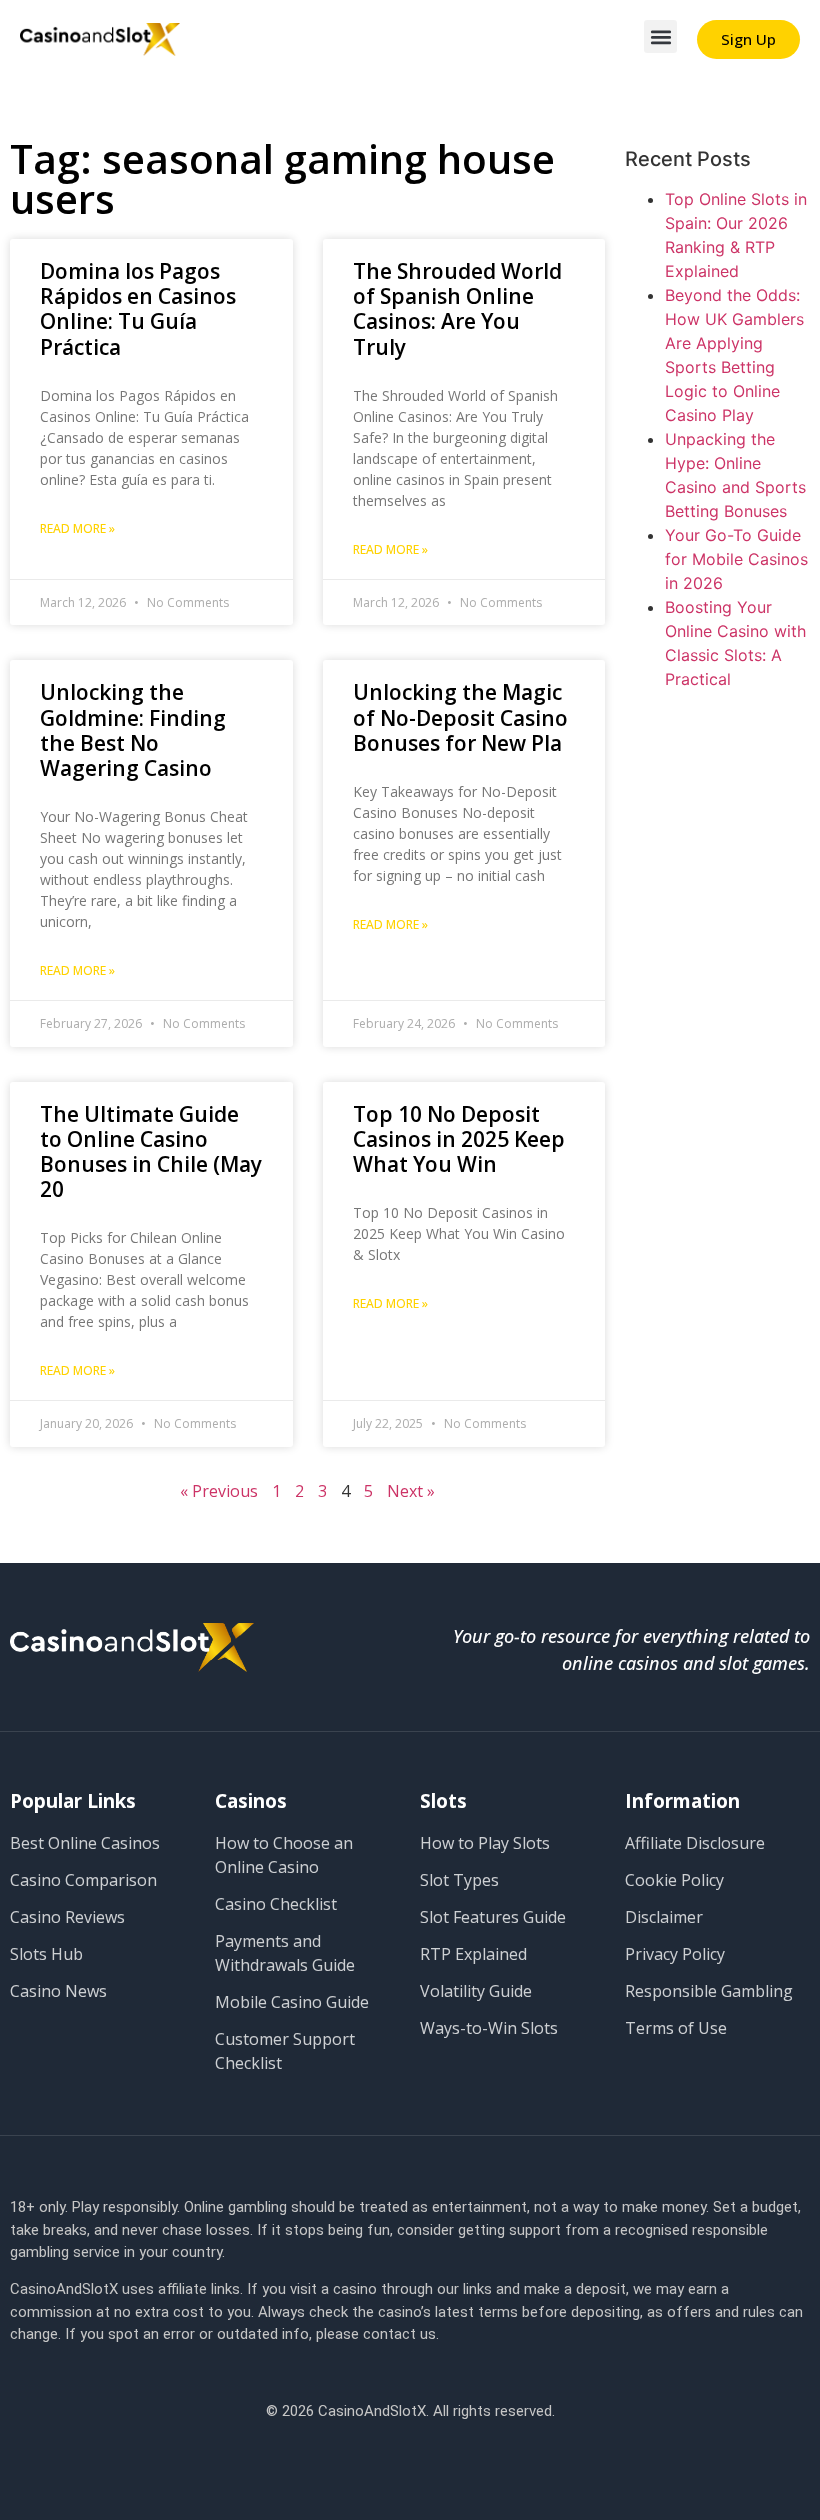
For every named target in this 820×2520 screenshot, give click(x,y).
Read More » (77, 528)
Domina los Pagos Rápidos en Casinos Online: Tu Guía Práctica (138, 309)
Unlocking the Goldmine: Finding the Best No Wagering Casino (133, 730)
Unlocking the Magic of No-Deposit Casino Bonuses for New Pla (460, 717)
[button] (660, 36)
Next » (411, 1491)
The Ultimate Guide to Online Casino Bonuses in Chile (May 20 (151, 1152)
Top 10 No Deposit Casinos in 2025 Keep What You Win (459, 1139)
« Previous (219, 1491)
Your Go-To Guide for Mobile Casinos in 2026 (736, 559)
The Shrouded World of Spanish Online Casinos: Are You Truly (457, 309)
